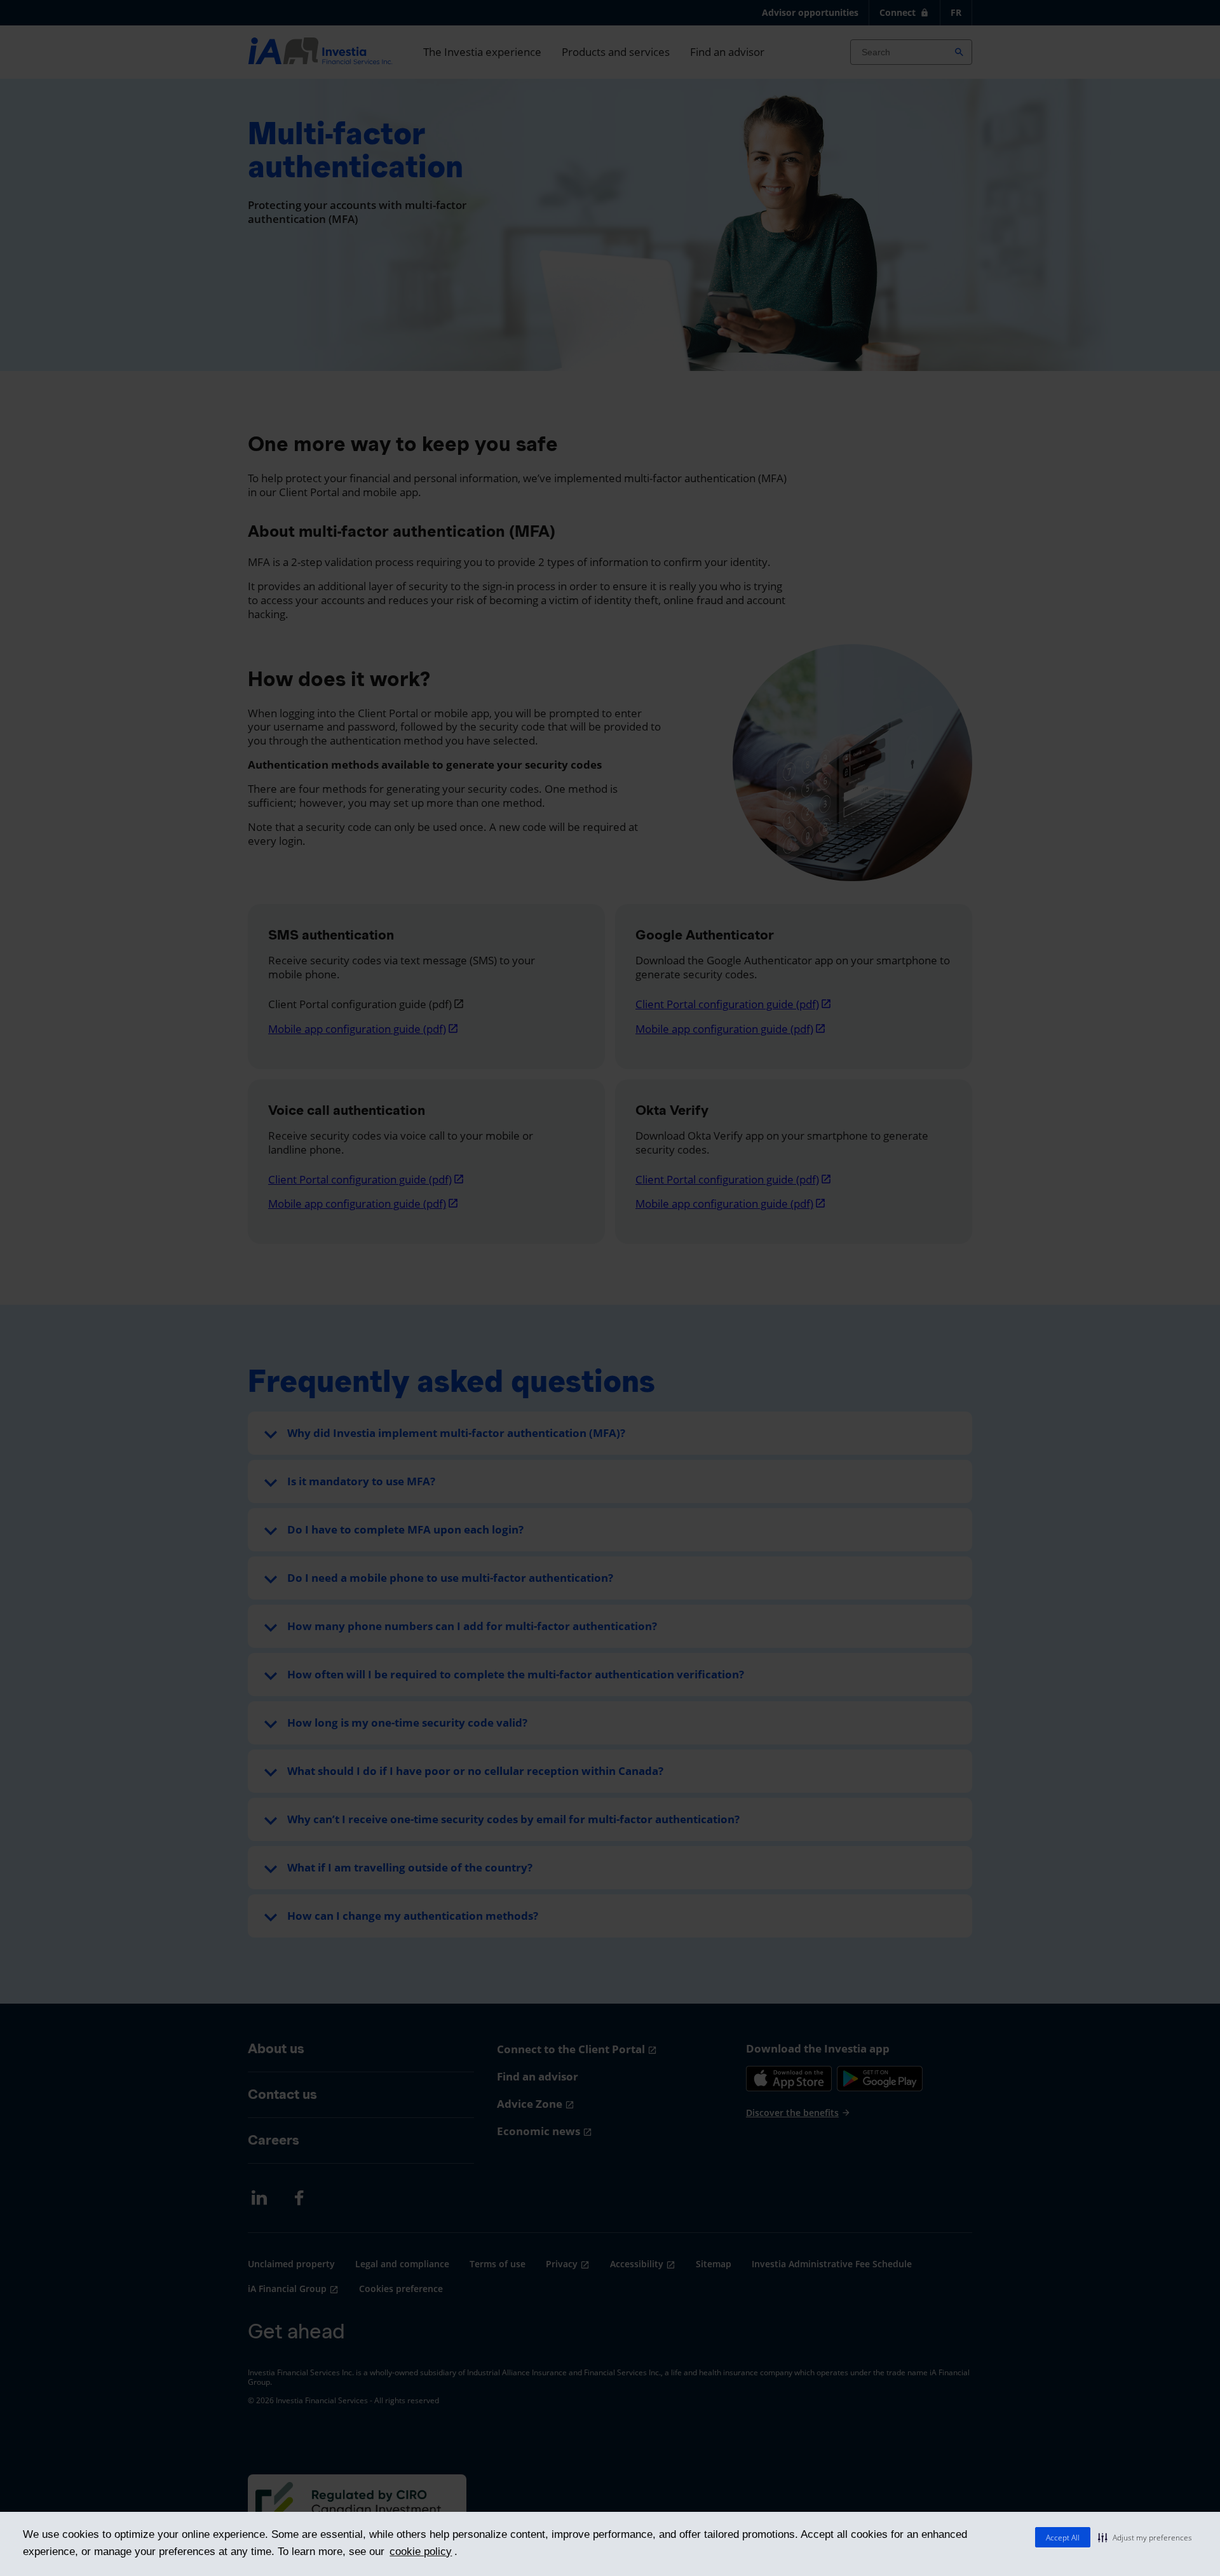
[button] (1145, 2537)
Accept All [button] (1063, 2538)
